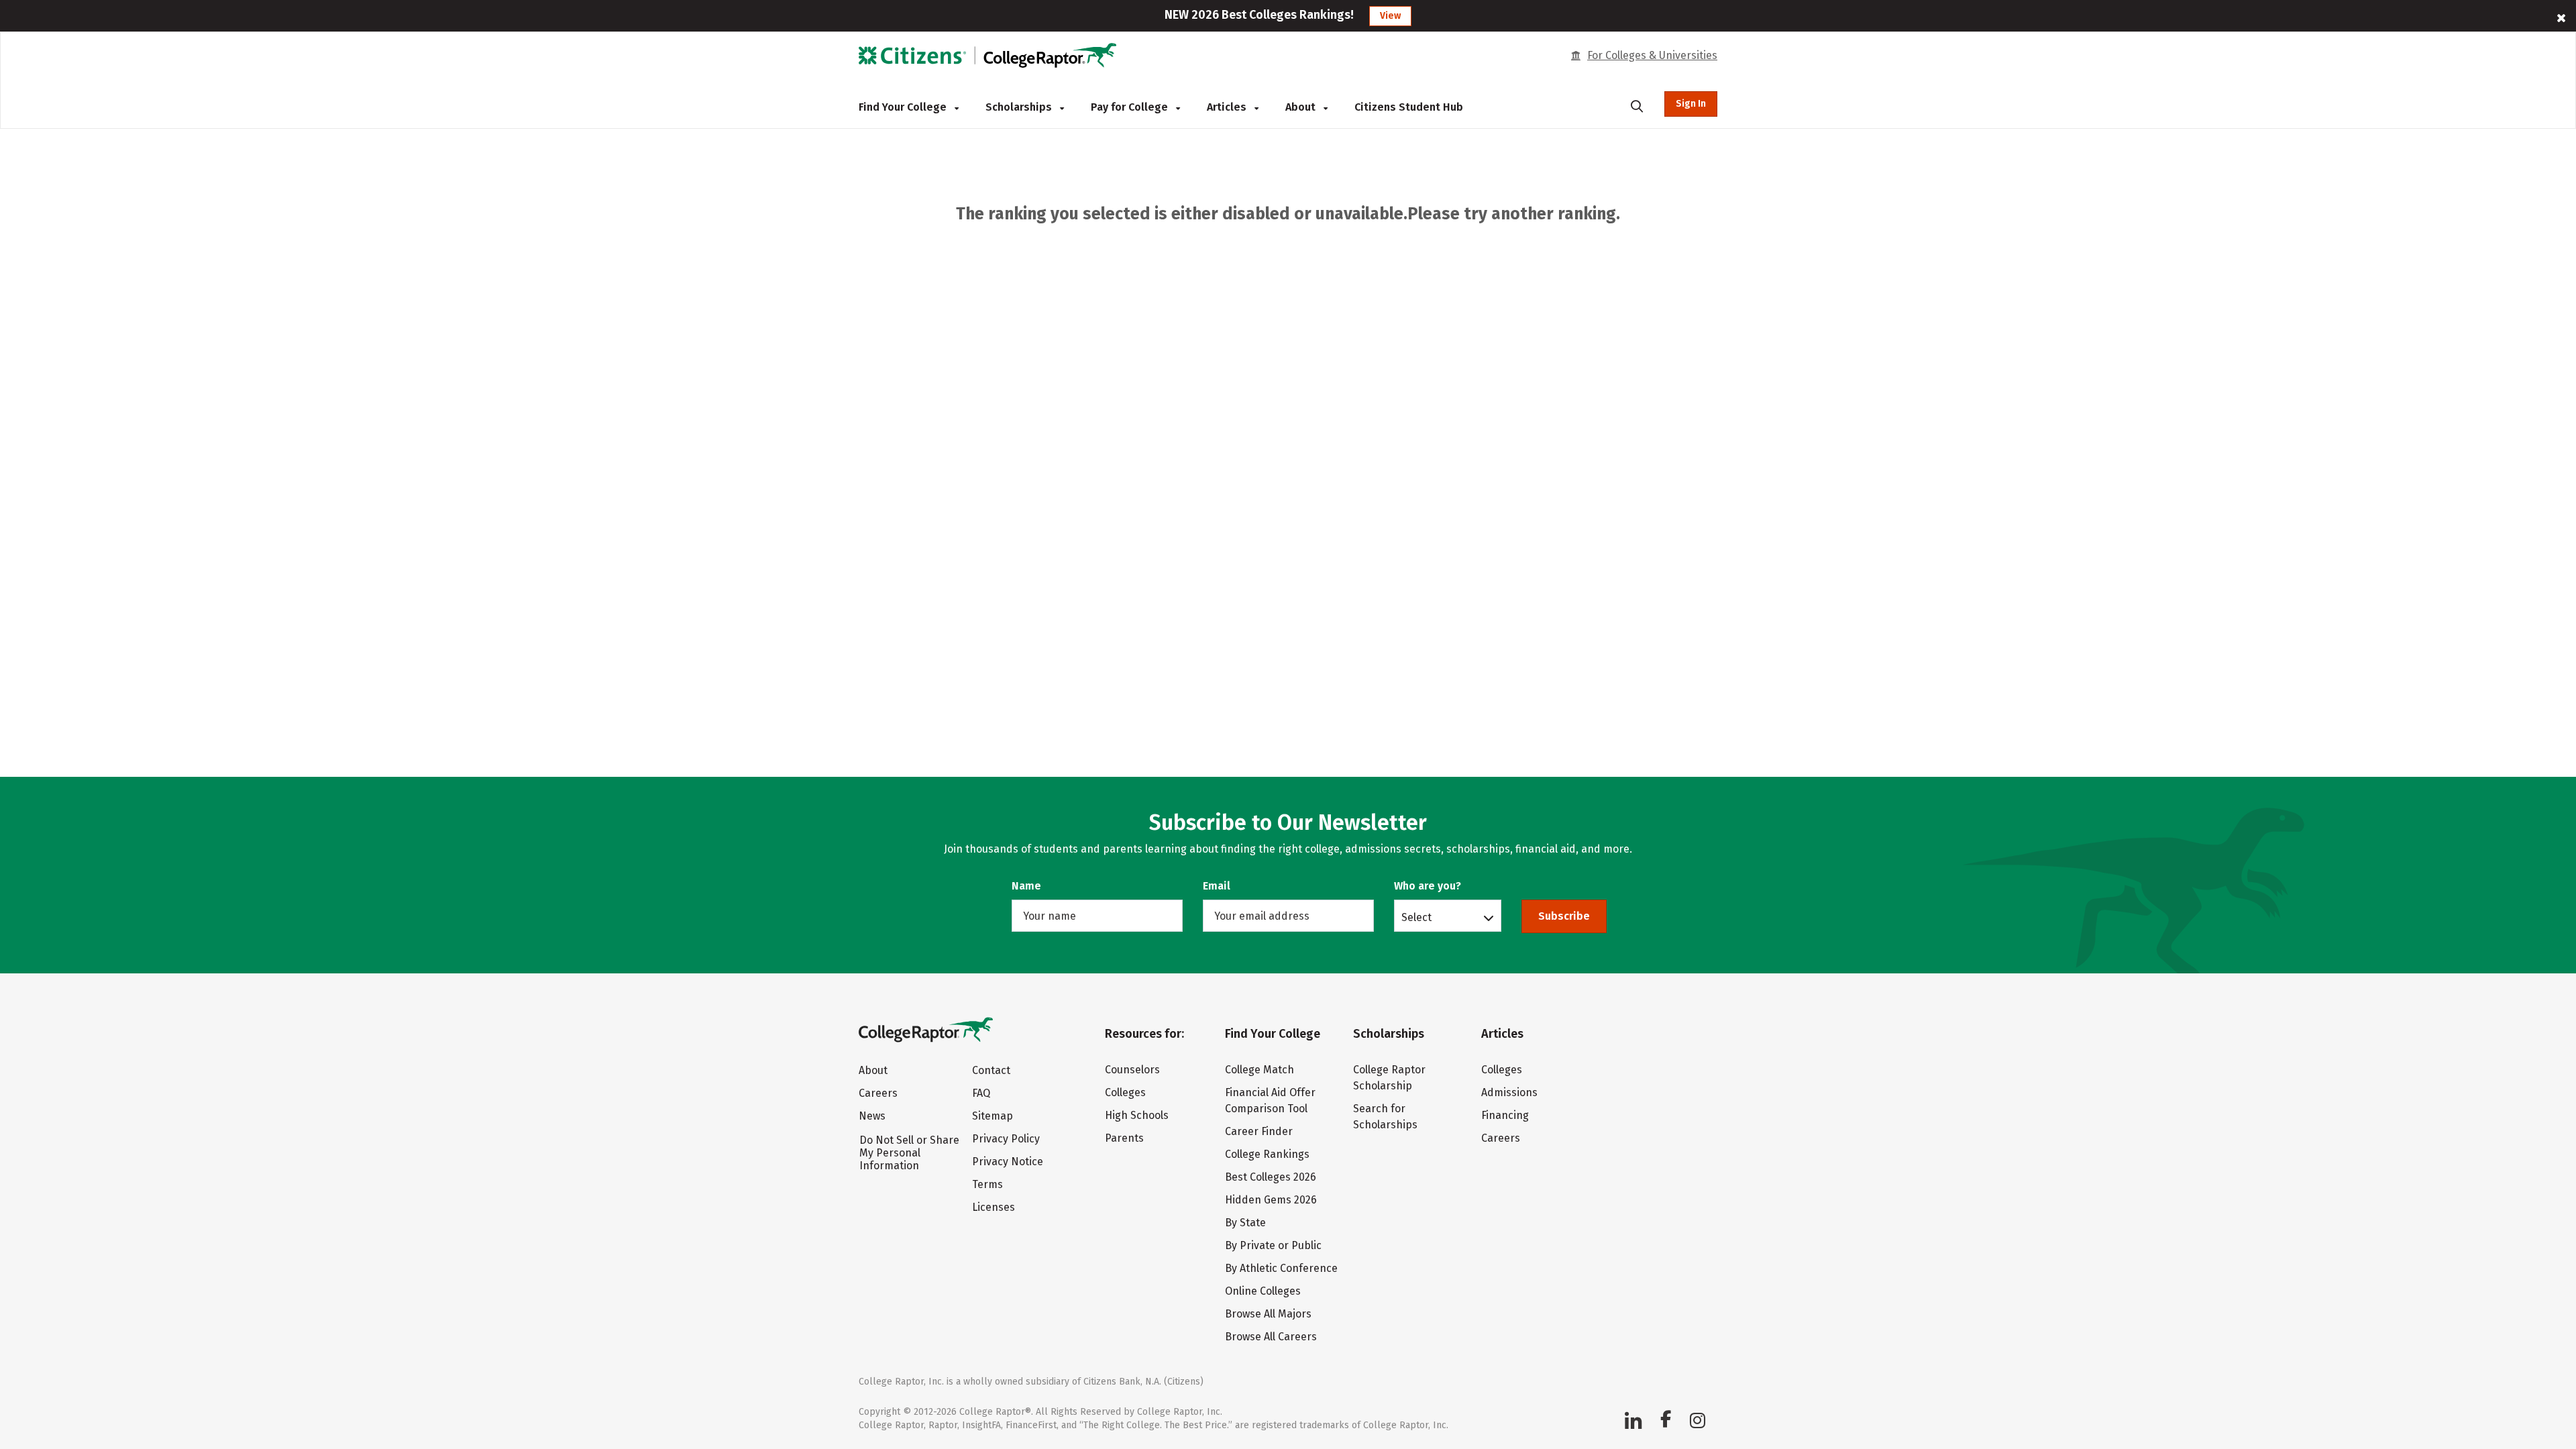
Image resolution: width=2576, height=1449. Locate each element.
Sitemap (992, 1116)
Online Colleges (1263, 1291)
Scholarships (1020, 107)
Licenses (994, 1207)
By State (1245, 1223)
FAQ (981, 1093)
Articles (1228, 107)
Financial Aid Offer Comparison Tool (1270, 1101)
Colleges (1125, 1092)
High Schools (1137, 1115)
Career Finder (1259, 1131)
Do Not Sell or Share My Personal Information (909, 1153)
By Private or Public (1273, 1245)
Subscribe (1564, 916)
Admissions (1509, 1092)
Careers (878, 1093)
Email (1217, 886)
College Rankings (1267, 1154)
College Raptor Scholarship (1389, 1078)
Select (1416, 917)
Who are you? (1428, 886)
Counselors (1132, 1070)
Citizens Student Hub (1409, 107)
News (872, 1116)
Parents (1124, 1138)
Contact (991, 1070)
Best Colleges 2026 (1271, 1177)
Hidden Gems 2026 (1271, 1200)
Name (1026, 886)
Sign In (1691, 104)
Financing (1505, 1115)
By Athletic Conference (1281, 1268)
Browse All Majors (1268, 1314)
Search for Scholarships (1385, 1117)
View (1390, 16)
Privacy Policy (1006, 1139)
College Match (1259, 1070)
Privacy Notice (1008, 1162)
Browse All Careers (1271, 1337)
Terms (987, 1184)
